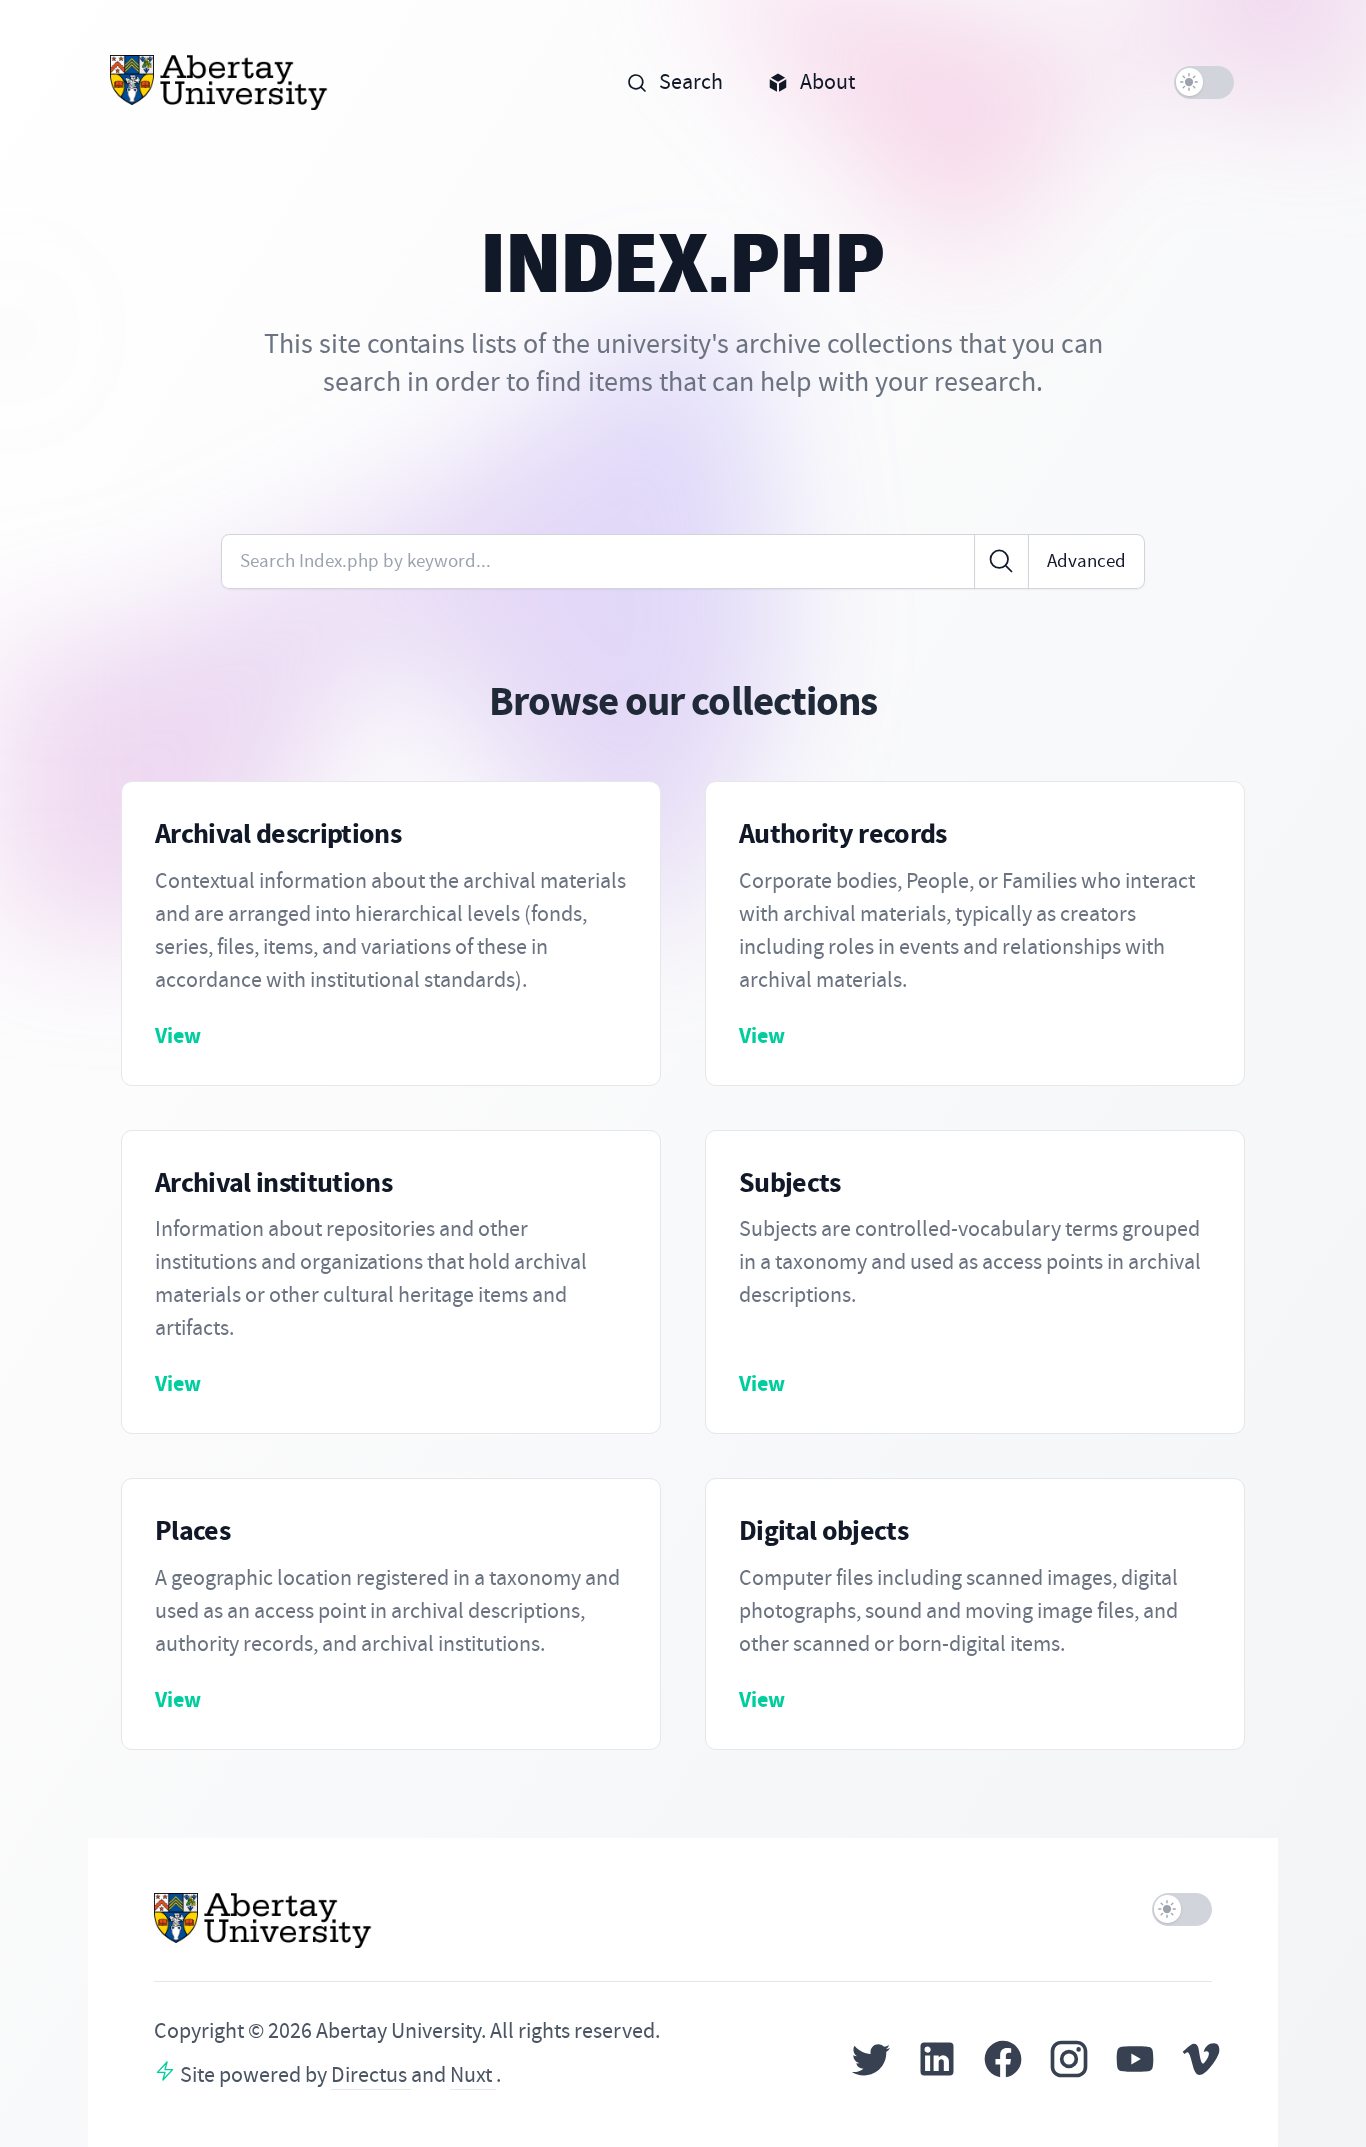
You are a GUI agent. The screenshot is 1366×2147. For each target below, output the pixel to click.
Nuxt (473, 2075)
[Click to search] (1001, 561)
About (827, 82)
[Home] (219, 82)
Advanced (1086, 560)
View (178, 1035)
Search (691, 82)
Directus (371, 2075)
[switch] (1204, 82)
